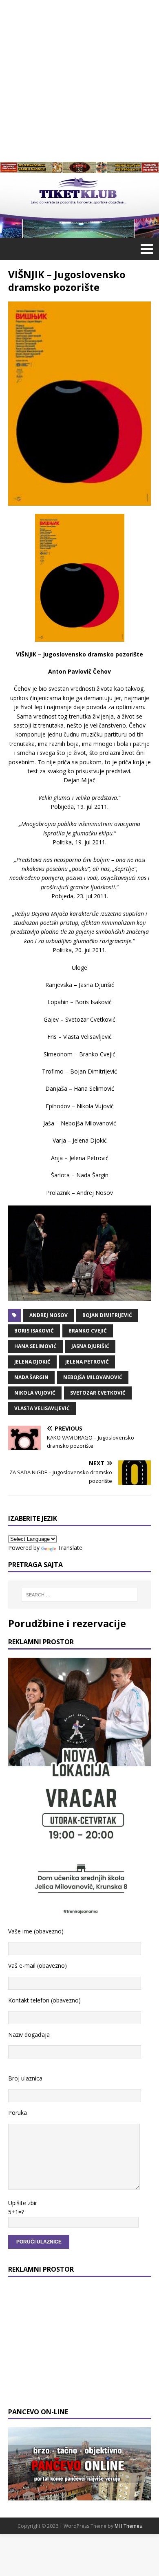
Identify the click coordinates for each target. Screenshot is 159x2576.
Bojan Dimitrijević (107, 1315)
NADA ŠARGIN (31, 1377)
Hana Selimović (35, 1346)
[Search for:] (80, 1595)
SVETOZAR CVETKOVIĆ (98, 1393)
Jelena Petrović (87, 1362)
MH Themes (128, 2526)
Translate (70, 1548)
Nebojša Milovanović (93, 1377)
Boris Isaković (34, 1331)
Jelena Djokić (32, 1362)
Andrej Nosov (49, 1315)
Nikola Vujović (35, 1393)
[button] (145, 248)
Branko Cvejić (88, 1331)
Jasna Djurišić (90, 1346)
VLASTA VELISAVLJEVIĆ (42, 1408)
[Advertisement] (79, 80)
